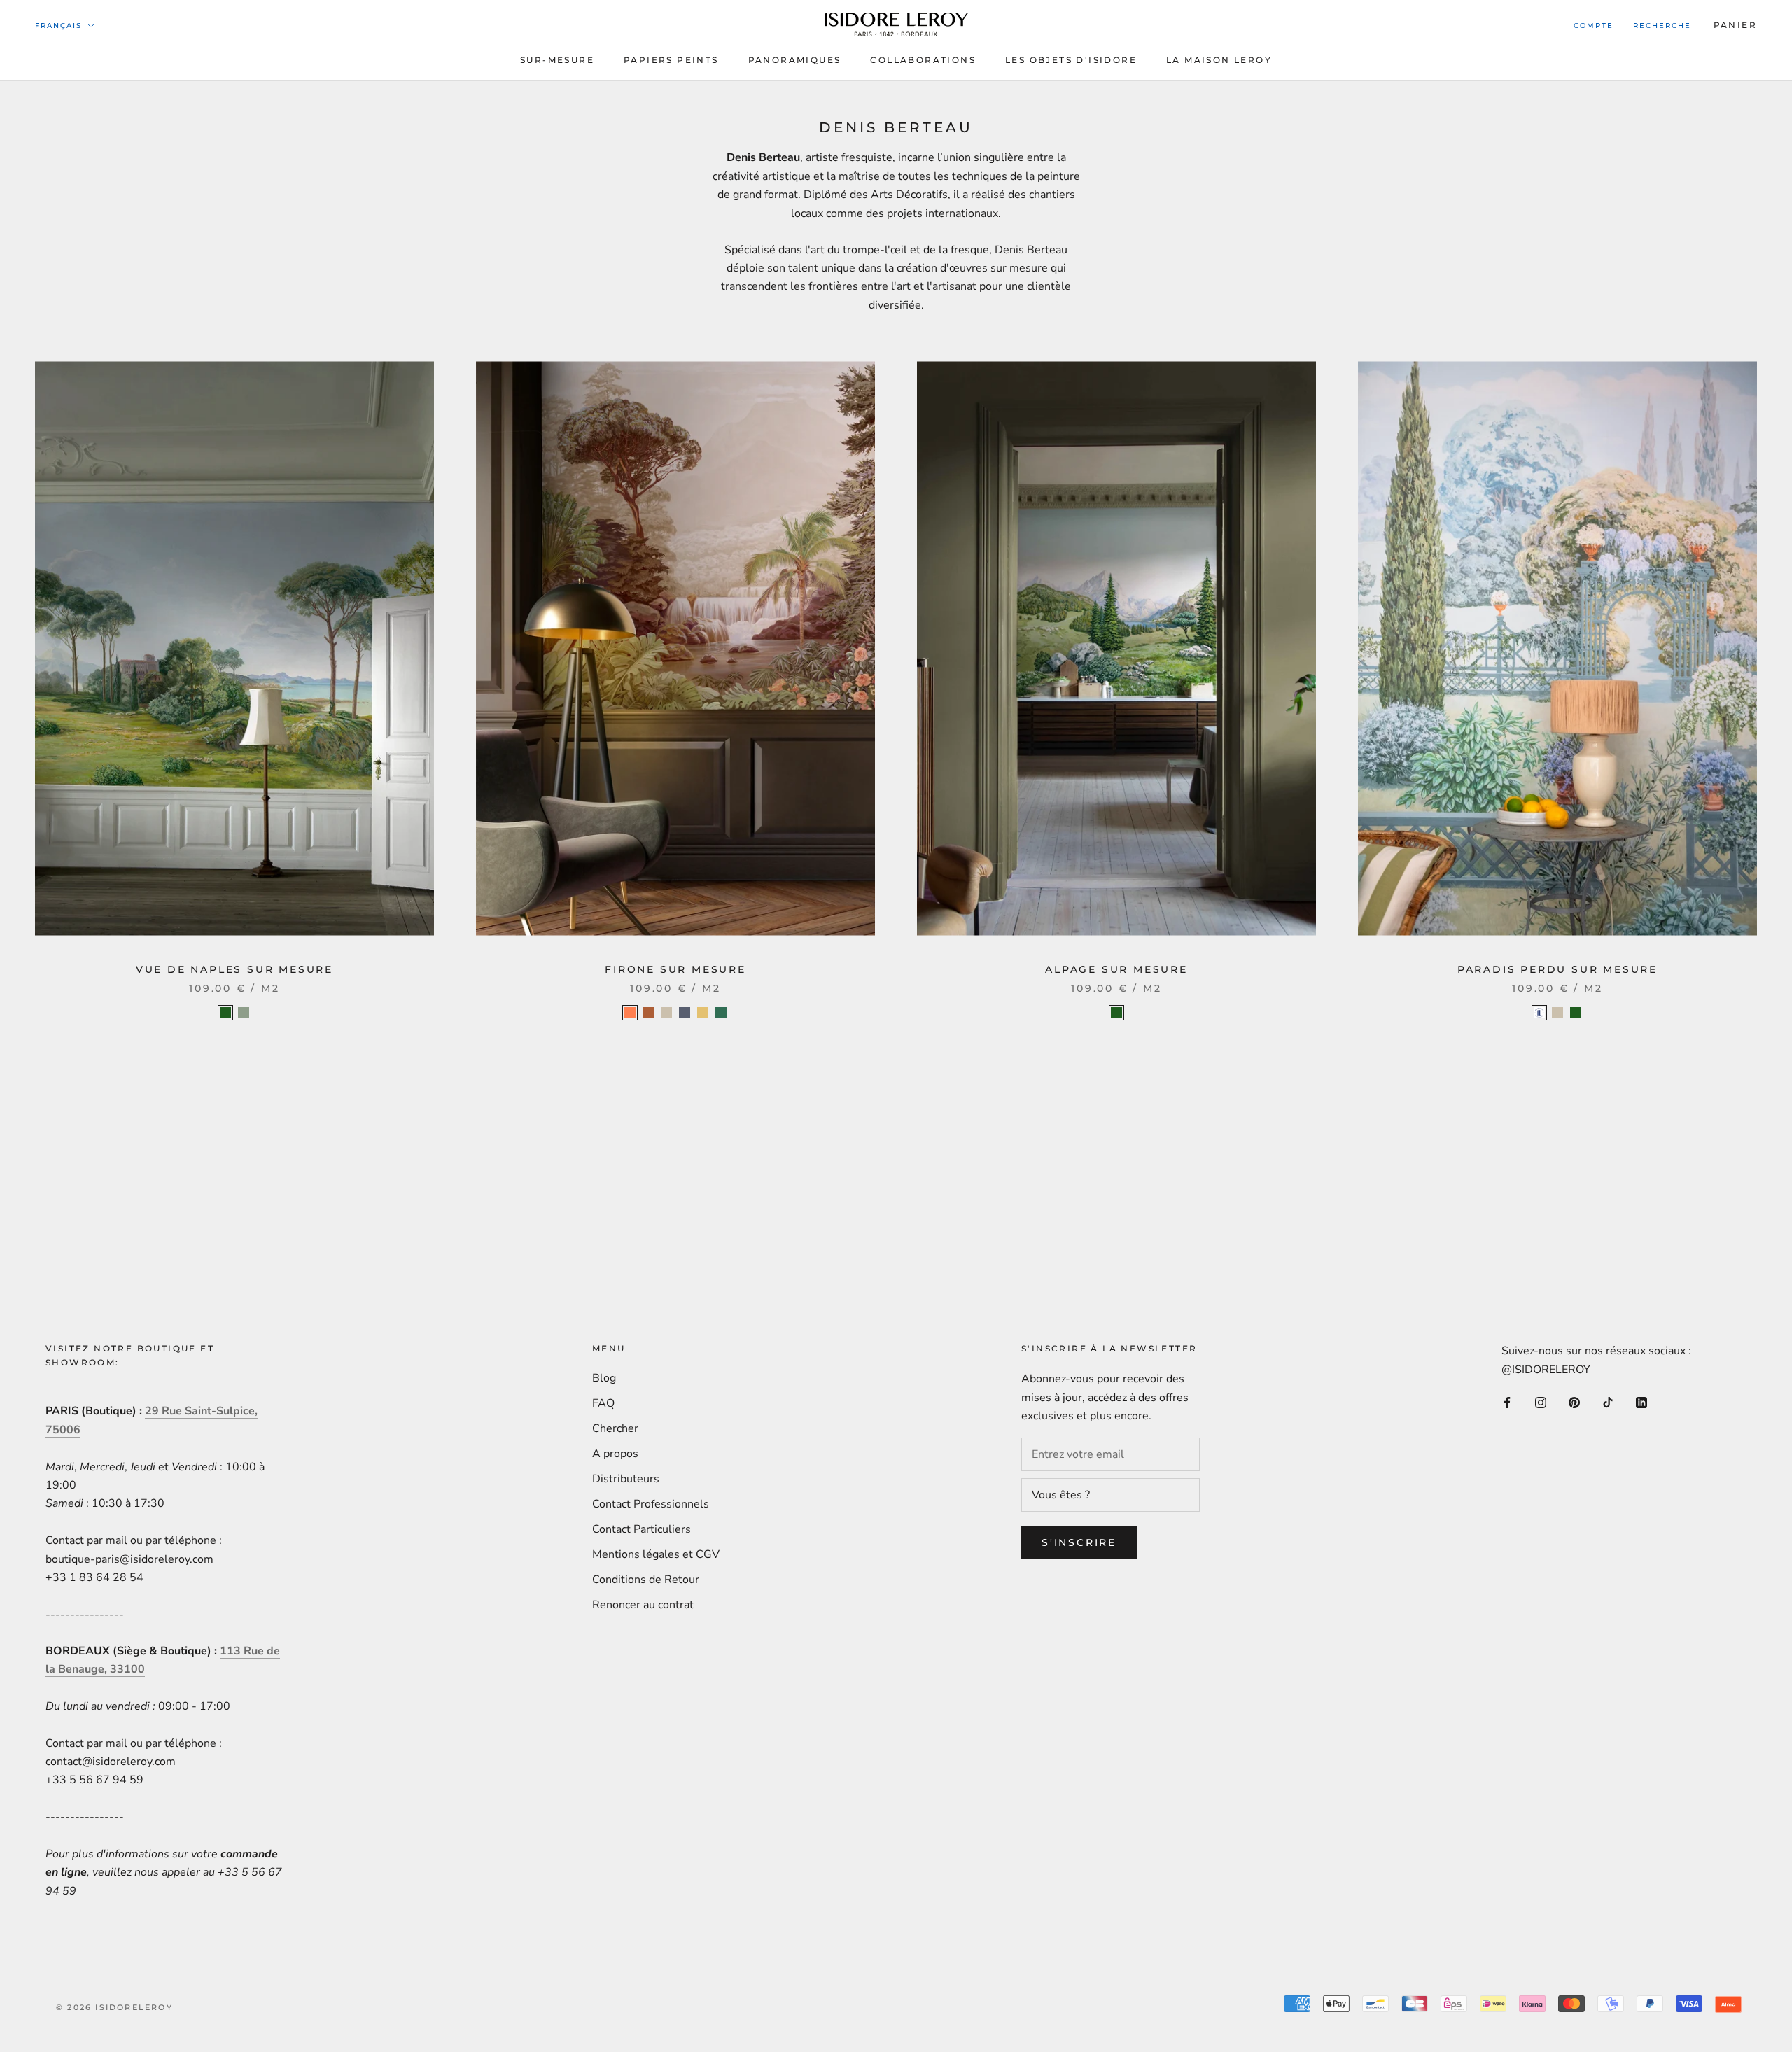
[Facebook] (1507, 1402)
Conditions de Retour (646, 1580)
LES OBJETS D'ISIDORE (1071, 60)
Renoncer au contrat (643, 1605)
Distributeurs (626, 1479)
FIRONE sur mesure (675, 969)
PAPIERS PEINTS (671, 60)
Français (58, 26)
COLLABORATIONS (923, 60)
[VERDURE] (225, 1013)
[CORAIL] (630, 1013)
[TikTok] (1608, 1402)
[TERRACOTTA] (648, 1013)
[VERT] (721, 1013)
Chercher (615, 1428)
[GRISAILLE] (685, 1013)
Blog (604, 1378)
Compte (1594, 26)
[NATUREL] (666, 1013)
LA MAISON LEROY (1219, 60)
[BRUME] (244, 1013)
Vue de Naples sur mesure (234, 969)
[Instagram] (1541, 1402)
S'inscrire (1079, 1542)
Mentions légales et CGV (656, 1554)
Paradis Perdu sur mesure (1557, 969)
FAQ (603, 1403)
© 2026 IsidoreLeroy (114, 2007)
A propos (615, 1454)
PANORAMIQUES (795, 60)
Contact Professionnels (651, 1504)
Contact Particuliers (642, 1529)
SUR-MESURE (557, 60)
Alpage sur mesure (1116, 969)
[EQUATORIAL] (703, 1013)
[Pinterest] (1574, 1402)
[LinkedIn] (1641, 1402)
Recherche (1662, 26)
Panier (1735, 25)
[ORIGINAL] (1539, 1013)
